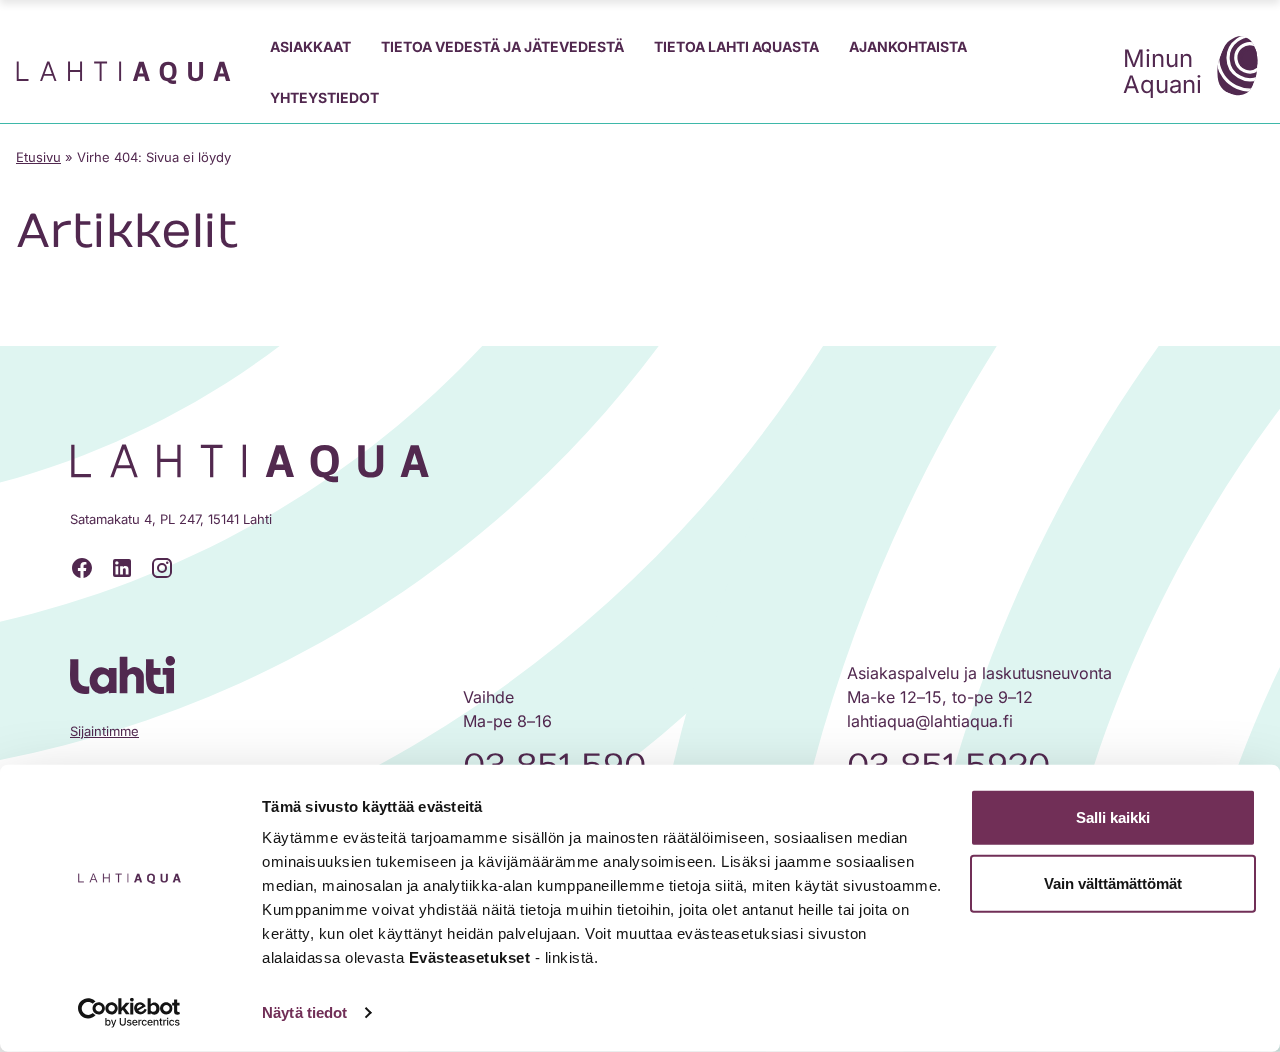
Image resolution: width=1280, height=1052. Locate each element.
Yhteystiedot (324, 97)
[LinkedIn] (122, 568)
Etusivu (38, 157)
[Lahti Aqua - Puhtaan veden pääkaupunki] (123, 72)
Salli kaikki (1113, 817)
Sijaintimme (104, 731)
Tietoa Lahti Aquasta (736, 46)
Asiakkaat (310, 46)
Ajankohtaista (908, 46)
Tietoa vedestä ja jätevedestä (502, 46)
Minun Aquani (1162, 71)
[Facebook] (82, 568)
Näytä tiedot (304, 1012)
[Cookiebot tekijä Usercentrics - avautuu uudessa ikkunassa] (129, 1013)
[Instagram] (162, 568)
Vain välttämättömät (1113, 882)
